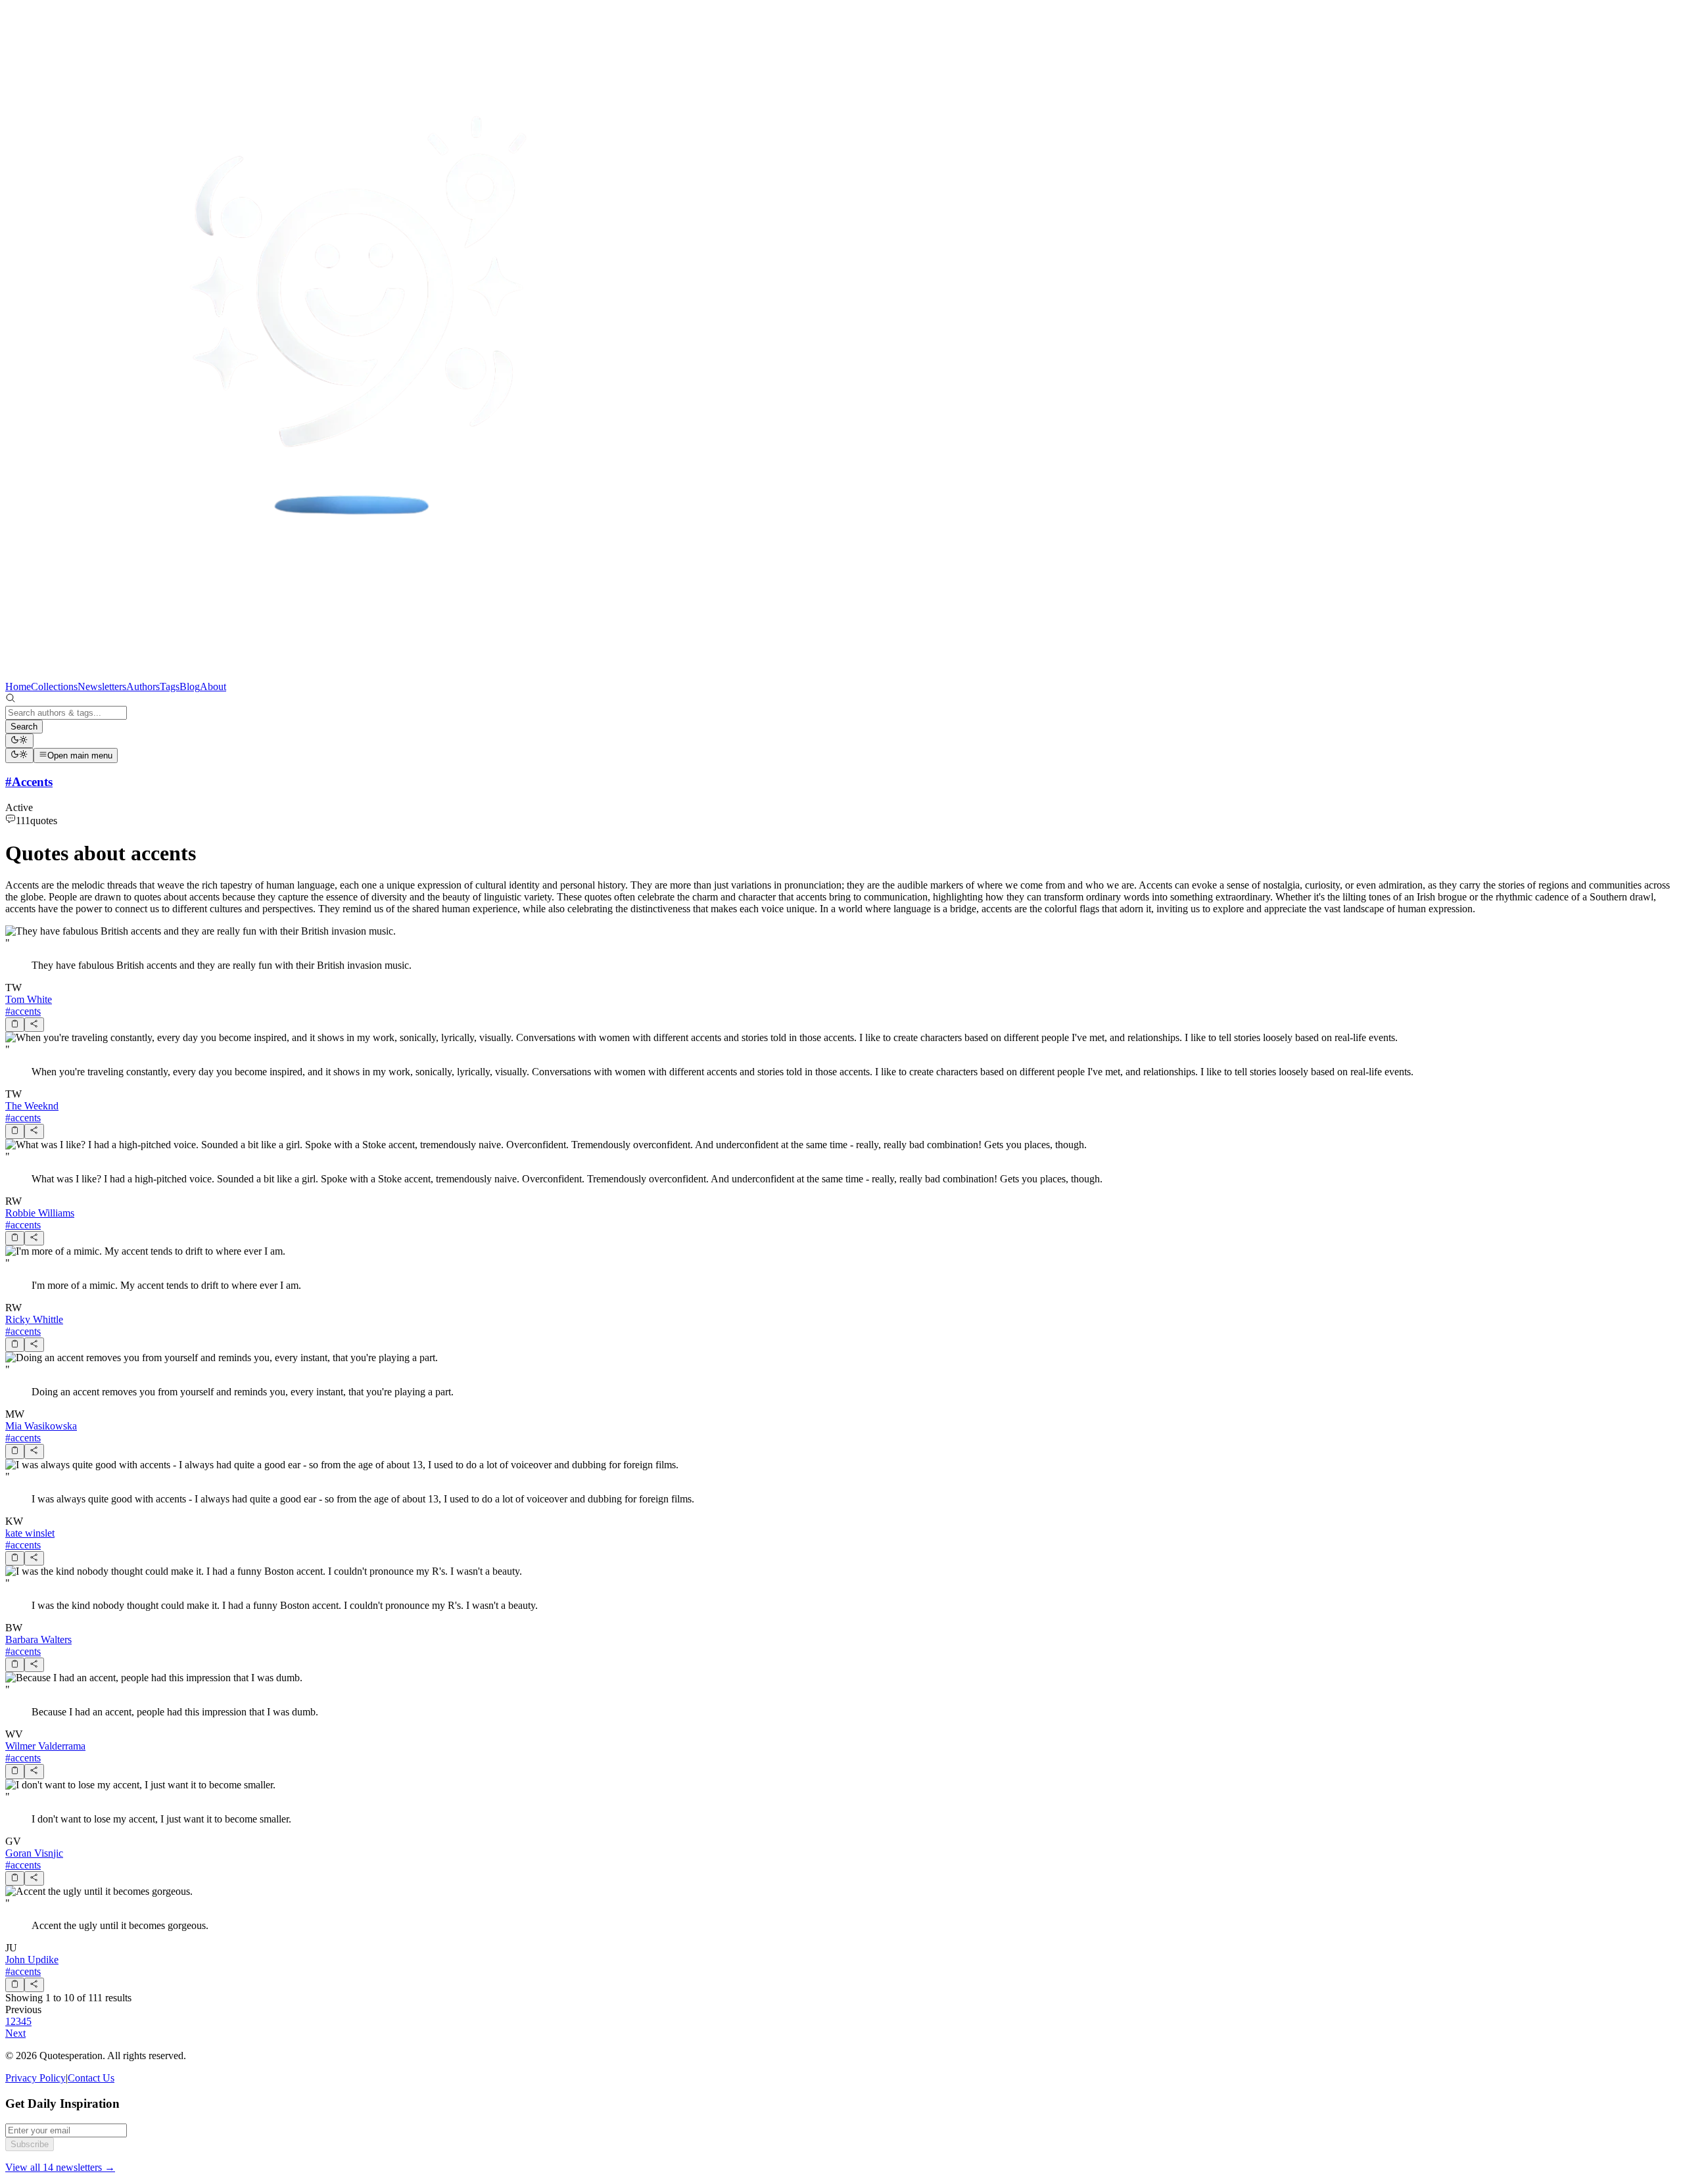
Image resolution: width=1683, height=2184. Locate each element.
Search (24, 727)
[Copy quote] (15, 1025)
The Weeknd (32, 1106)
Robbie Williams (40, 1213)
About (213, 686)
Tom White (29, 999)
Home (18, 686)
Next (15, 2033)
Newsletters (102, 686)
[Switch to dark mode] (19, 741)
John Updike (32, 1960)
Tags (170, 686)
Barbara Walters (38, 1639)
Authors (143, 686)
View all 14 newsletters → (60, 2167)
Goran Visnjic (34, 1853)
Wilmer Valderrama (45, 1746)
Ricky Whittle (34, 1319)
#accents (23, 1011)
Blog (190, 686)
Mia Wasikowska (41, 1426)
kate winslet (30, 1533)
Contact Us (91, 2078)
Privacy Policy (36, 2078)
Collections (54, 686)
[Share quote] (34, 1025)
